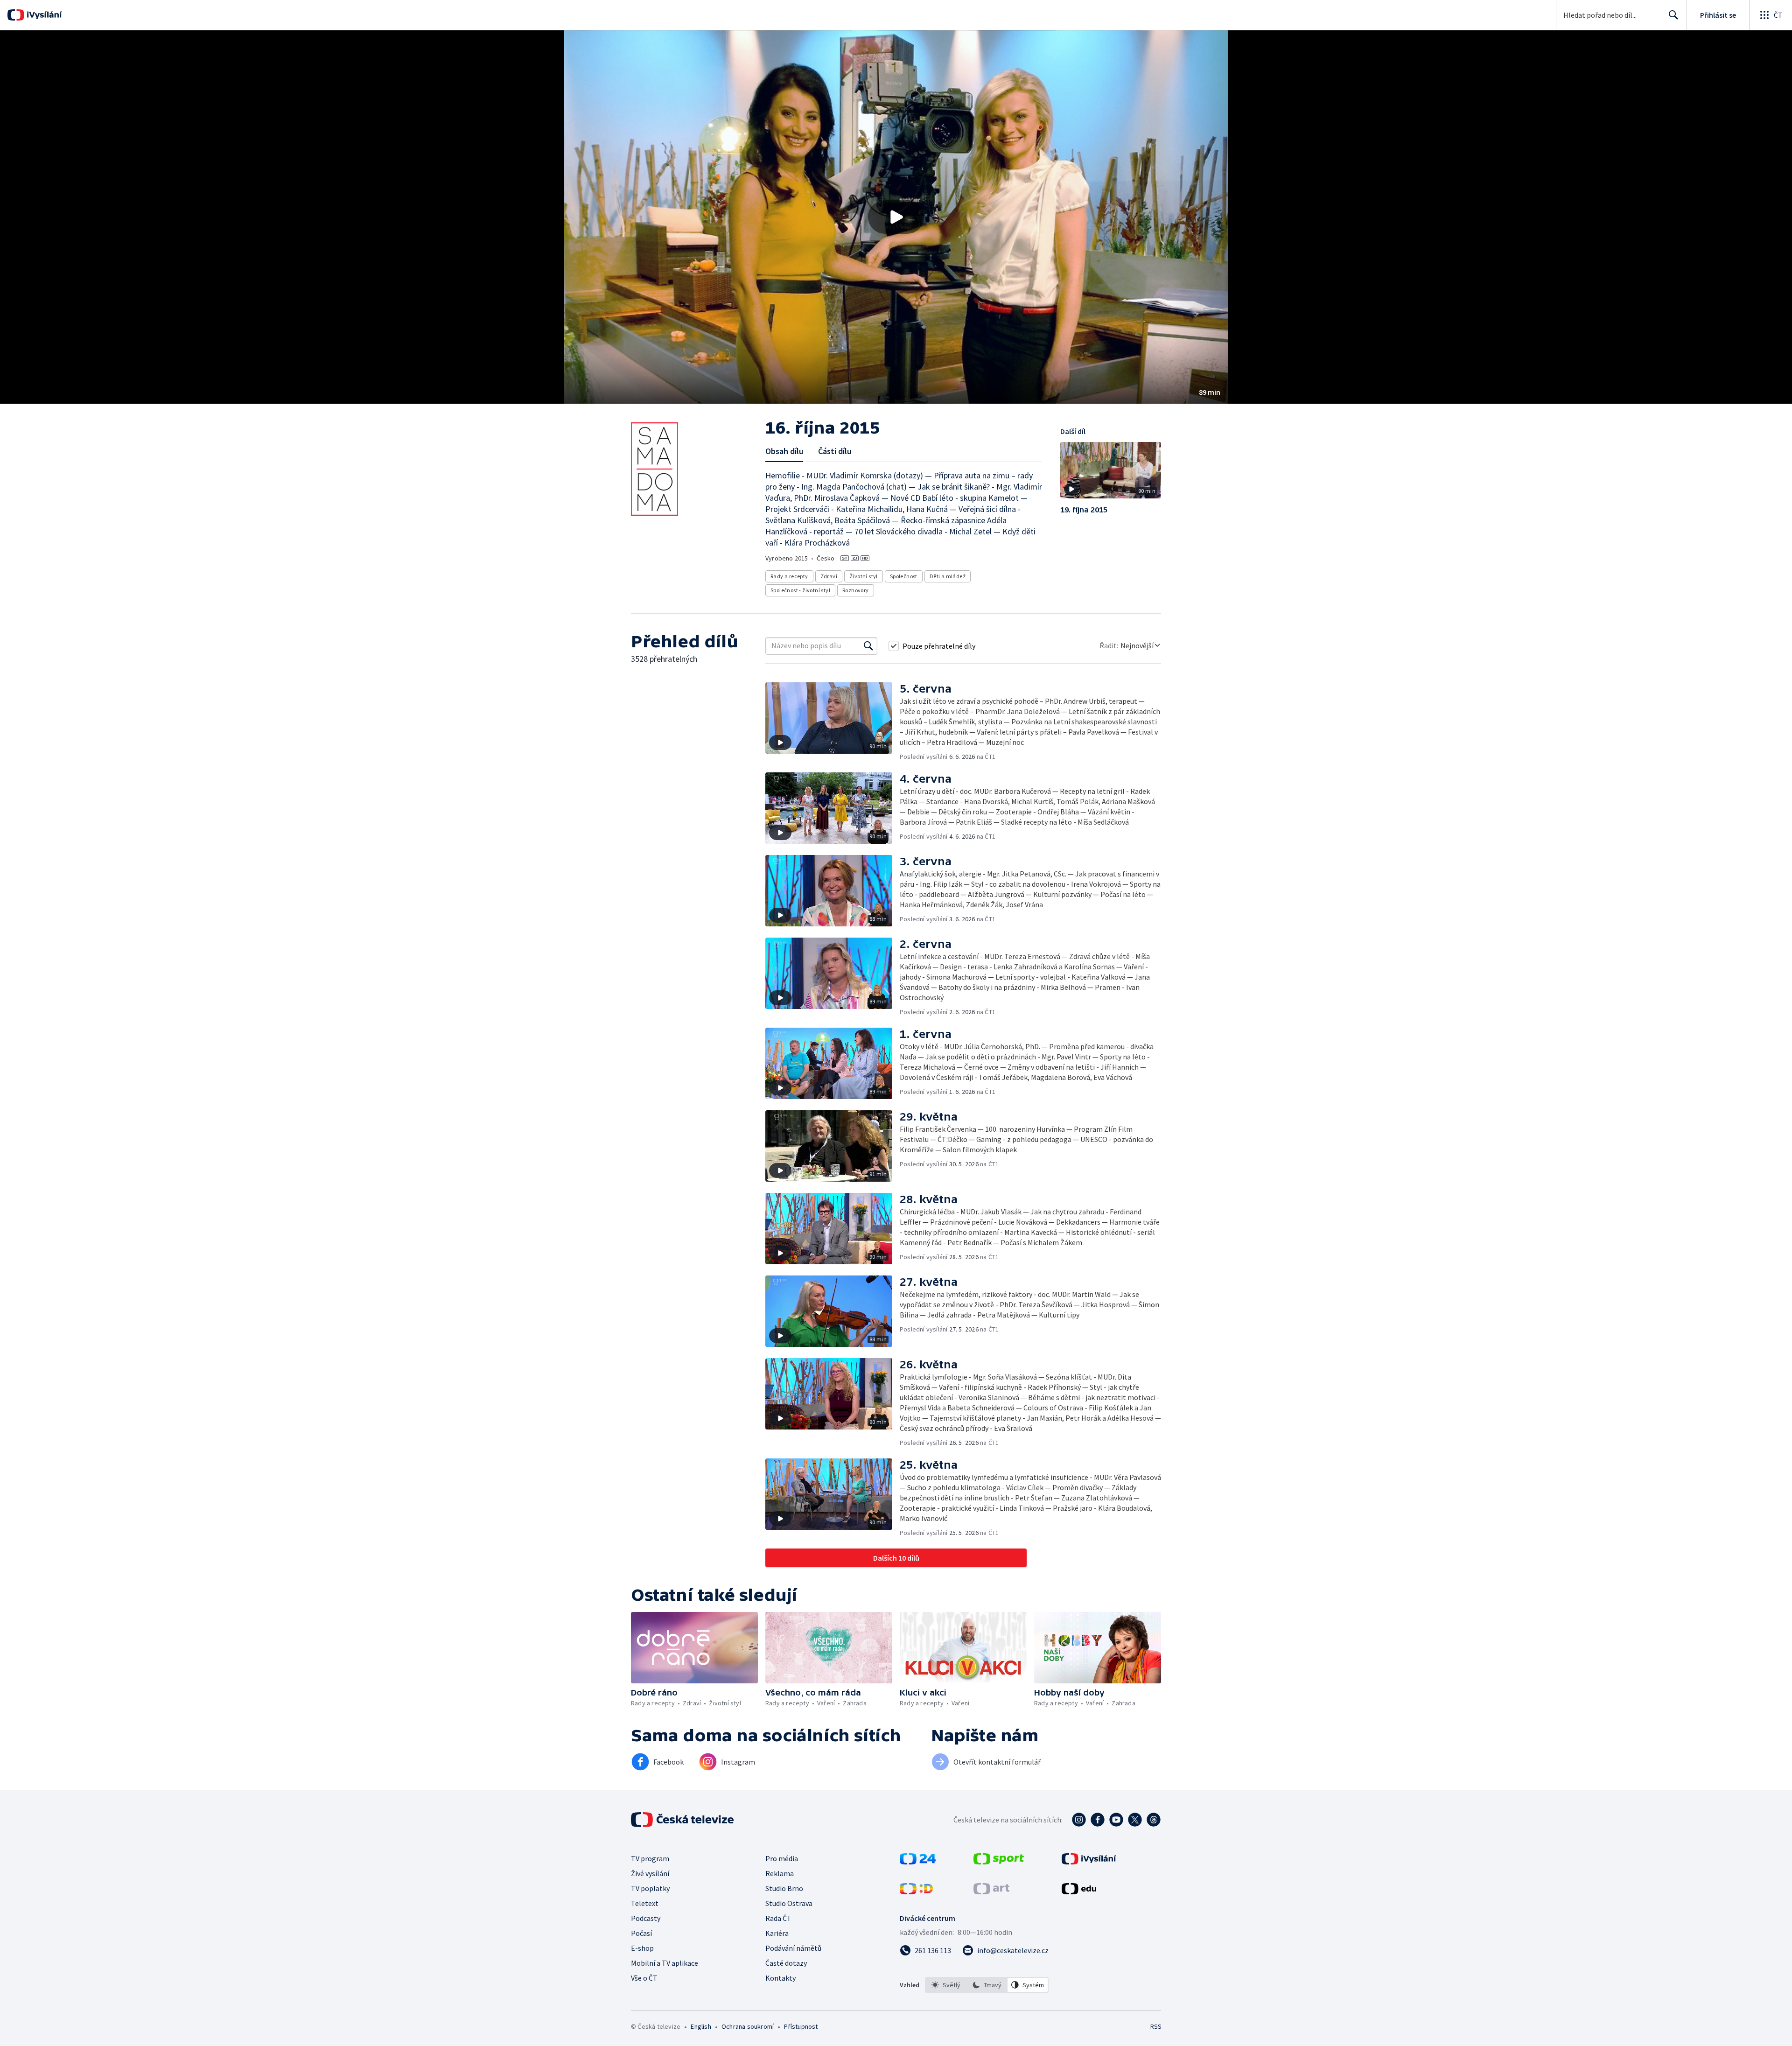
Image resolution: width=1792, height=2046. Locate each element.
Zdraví (829, 576)
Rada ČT (778, 1918)
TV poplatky (650, 1888)
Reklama (780, 1873)
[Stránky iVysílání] (1089, 1862)
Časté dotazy (786, 1963)
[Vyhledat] (868, 646)
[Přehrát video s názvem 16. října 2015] (896, 217)
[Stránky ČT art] (991, 1892)
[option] (946, 1985)
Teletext (645, 1903)
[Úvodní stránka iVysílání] (43, 15)
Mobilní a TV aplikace (665, 1963)
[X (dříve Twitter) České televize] (1135, 1820)
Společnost (904, 576)
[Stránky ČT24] (918, 1862)
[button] (896, 217)
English (701, 2026)
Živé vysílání (650, 1873)
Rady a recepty (789, 576)
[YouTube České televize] (1116, 1820)
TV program (650, 1858)
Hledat (1673, 15)
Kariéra (777, 1933)
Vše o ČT (644, 1978)
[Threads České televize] (1154, 1820)
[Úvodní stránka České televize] (683, 1820)
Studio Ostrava (789, 1903)
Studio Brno (784, 1888)
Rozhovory (856, 590)
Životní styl (864, 576)
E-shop (642, 1948)
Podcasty (646, 1918)
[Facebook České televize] (1098, 1820)
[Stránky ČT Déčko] (916, 1892)
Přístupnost (801, 2026)
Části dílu (835, 451)
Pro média (782, 1858)
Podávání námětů (793, 1948)
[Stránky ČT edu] (1079, 1892)
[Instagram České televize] (1079, 1820)
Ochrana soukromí (748, 2026)
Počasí (641, 1933)
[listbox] (987, 1985)
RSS (1156, 2026)
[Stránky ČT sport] (999, 1862)
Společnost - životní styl (800, 590)
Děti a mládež (948, 576)
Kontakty (780, 1978)
